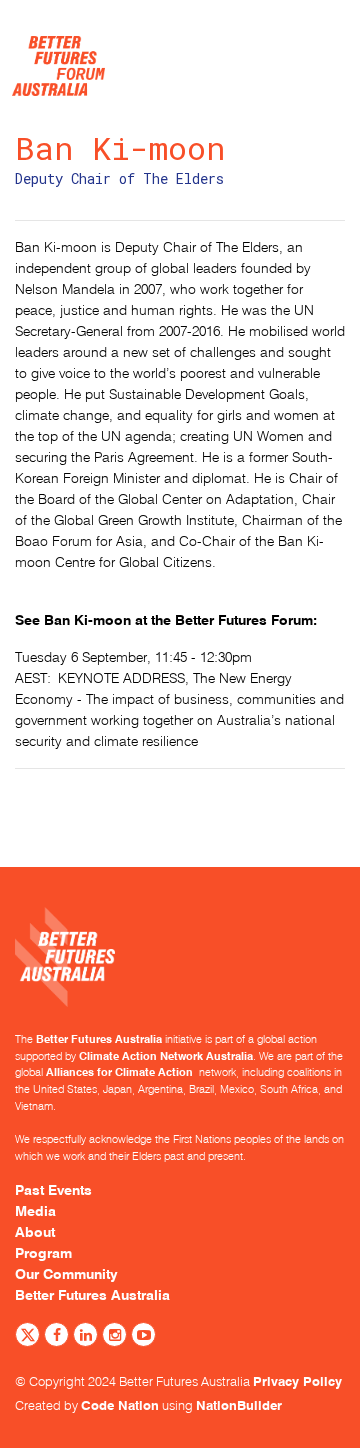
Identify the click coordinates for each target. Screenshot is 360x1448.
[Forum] (58, 60)
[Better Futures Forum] (180, 969)
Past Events (53, 1190)
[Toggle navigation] (320, 40)
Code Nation (120, 1405)
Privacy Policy (297, 1381)
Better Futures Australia (99, 1039)
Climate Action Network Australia (166, 1056)
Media (35, 1211)
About (35, 1232)
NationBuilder (239, 1405)
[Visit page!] (27, 1337)
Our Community (66, 1274)
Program (43, 1253)
